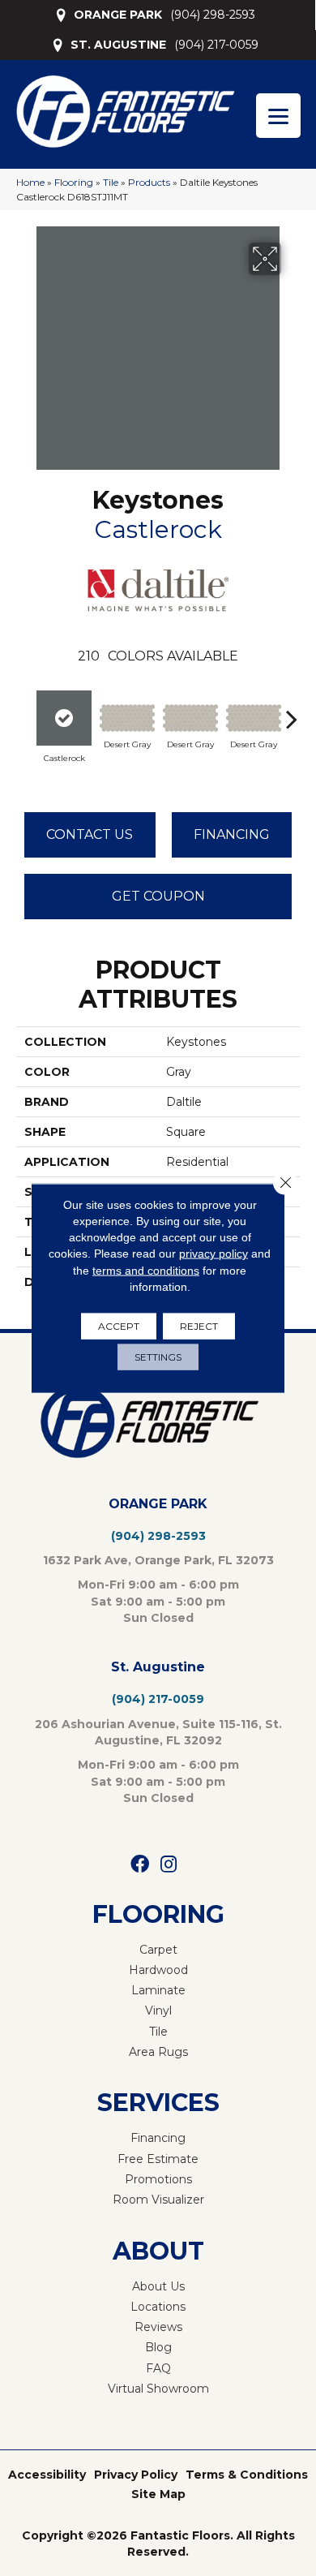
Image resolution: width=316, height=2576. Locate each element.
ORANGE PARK (118, 15)
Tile (111, 182)
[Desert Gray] (127, 718)
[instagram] (169, 1865)
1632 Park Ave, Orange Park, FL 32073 (158, 1560)
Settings (158, 1357)
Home (30, 182)
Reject (199, 1326)
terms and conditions (146, 1270)
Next (292, 711)
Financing (232, 834)
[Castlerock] (64, 718)
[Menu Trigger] (278, 116)
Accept (119, 1326)
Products (149, 182)
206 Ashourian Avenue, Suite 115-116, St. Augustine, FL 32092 (158, 1732)
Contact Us (90, 834)
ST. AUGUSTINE (118, 45)
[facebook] (140, 1865)
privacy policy (214, 1254)
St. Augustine (158, 1667)
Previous (24, 711)
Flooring (74, 182)
